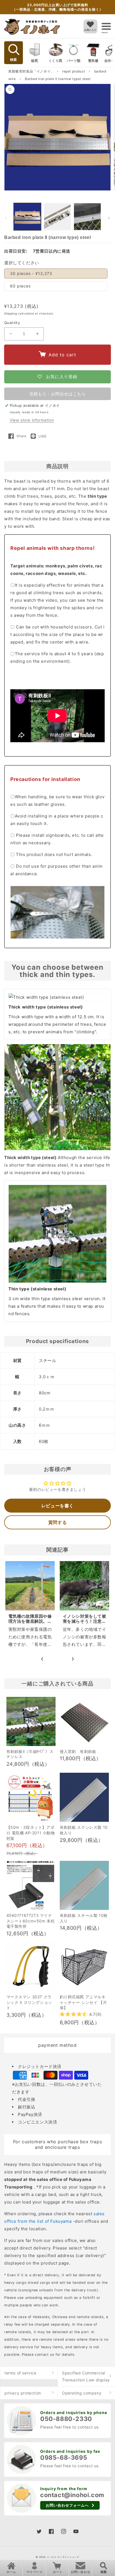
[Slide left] (6, 218)
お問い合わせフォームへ (67, 2505)
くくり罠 (56, 61)
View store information (32, 420)
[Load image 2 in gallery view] (57, 217)
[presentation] (42, 1658)
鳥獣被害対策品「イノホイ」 (31, 71)
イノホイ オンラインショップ (63, 2557)
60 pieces (20, 286)
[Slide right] (109, 218)
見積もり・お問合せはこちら (58, 394)
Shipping (11, 313)
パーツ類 (74, 61)
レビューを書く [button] (57, 1506)
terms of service (21, 2373)
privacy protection (23, 2393)
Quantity (12, 323)
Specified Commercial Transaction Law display (86, 2376)
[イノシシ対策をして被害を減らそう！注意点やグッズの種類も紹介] (84, 1586)
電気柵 (93, 61)
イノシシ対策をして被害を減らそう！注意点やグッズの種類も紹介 (85, 1621)
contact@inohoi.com (72, 2495)
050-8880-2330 (66, 2419)
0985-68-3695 (64, 2458)
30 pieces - (31, 273)
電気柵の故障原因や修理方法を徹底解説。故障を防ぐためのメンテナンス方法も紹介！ (30, 1624)
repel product (74, 71)
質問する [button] (57, 1522)
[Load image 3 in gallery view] (87, 217)
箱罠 (34, 61)
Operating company (82, 2393)
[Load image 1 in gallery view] (27, 217)
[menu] (106, 26)
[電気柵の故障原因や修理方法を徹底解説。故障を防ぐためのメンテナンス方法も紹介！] (30, 1586)
